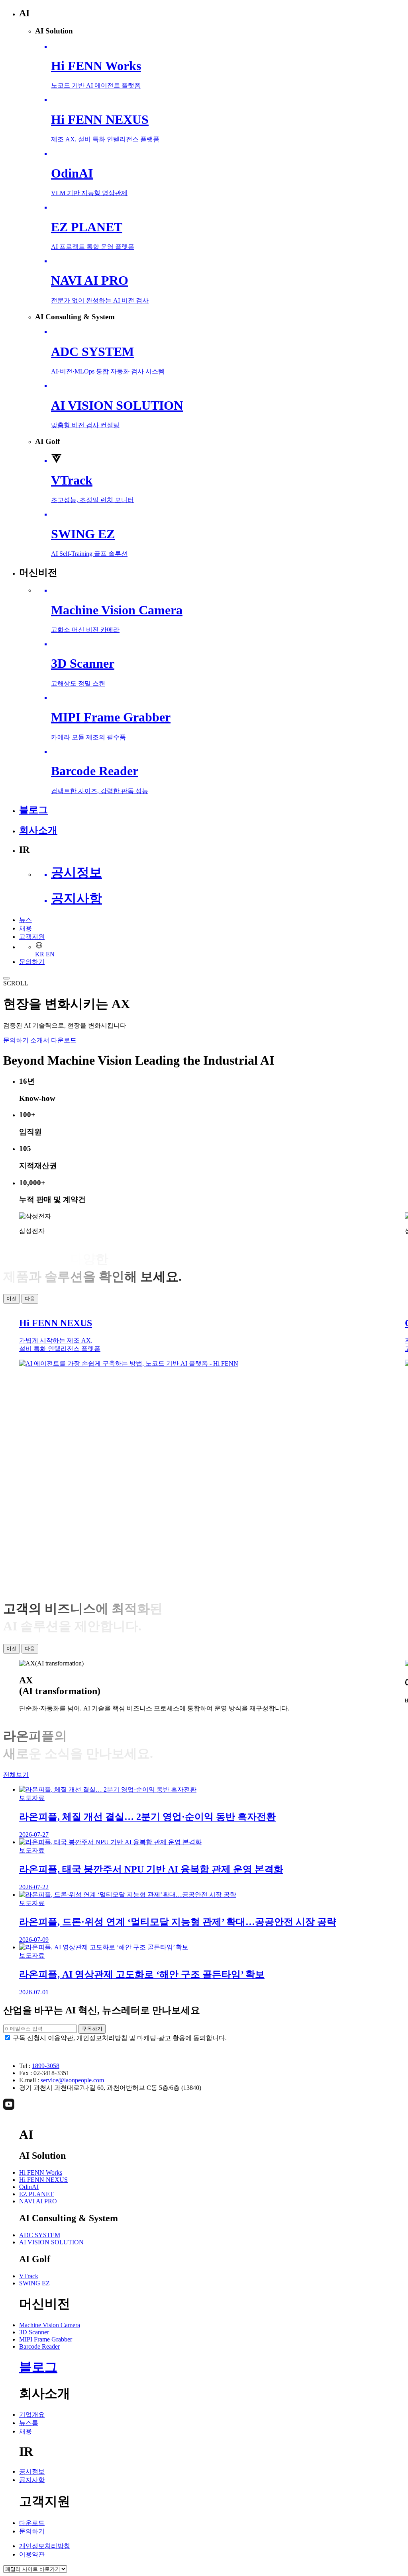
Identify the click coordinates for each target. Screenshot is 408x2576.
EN (50, 954)
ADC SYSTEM (40, 2235)
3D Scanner (34, 2332)
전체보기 (16, 1775)
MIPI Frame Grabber (46, 2339)
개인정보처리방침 (45, 2546)
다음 (30, 1299)
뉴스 (25, 920)
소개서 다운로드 (53, 1040)
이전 (12, 1299)
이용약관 (32, 2554)
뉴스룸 (29, 2423)
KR (40, 954)
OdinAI (29, 2187)
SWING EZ (34, 2283)
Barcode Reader (39, 2346)
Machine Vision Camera (50, 2325)
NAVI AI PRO (38, 2201)
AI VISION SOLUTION (51, 2242)
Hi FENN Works (41, 2172)
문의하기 (32, 962)
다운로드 (32, 2523)
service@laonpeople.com (72, 2080)
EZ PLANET (36, 2194)
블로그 (38, 2367)
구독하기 (92, 2029)
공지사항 (32, 2480)
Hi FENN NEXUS (43, 2180)
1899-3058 (46, 2066)
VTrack (29, 2276)
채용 (25, 928)
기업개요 (32, 2415)
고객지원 (32, 937)
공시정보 (32, 2471)
